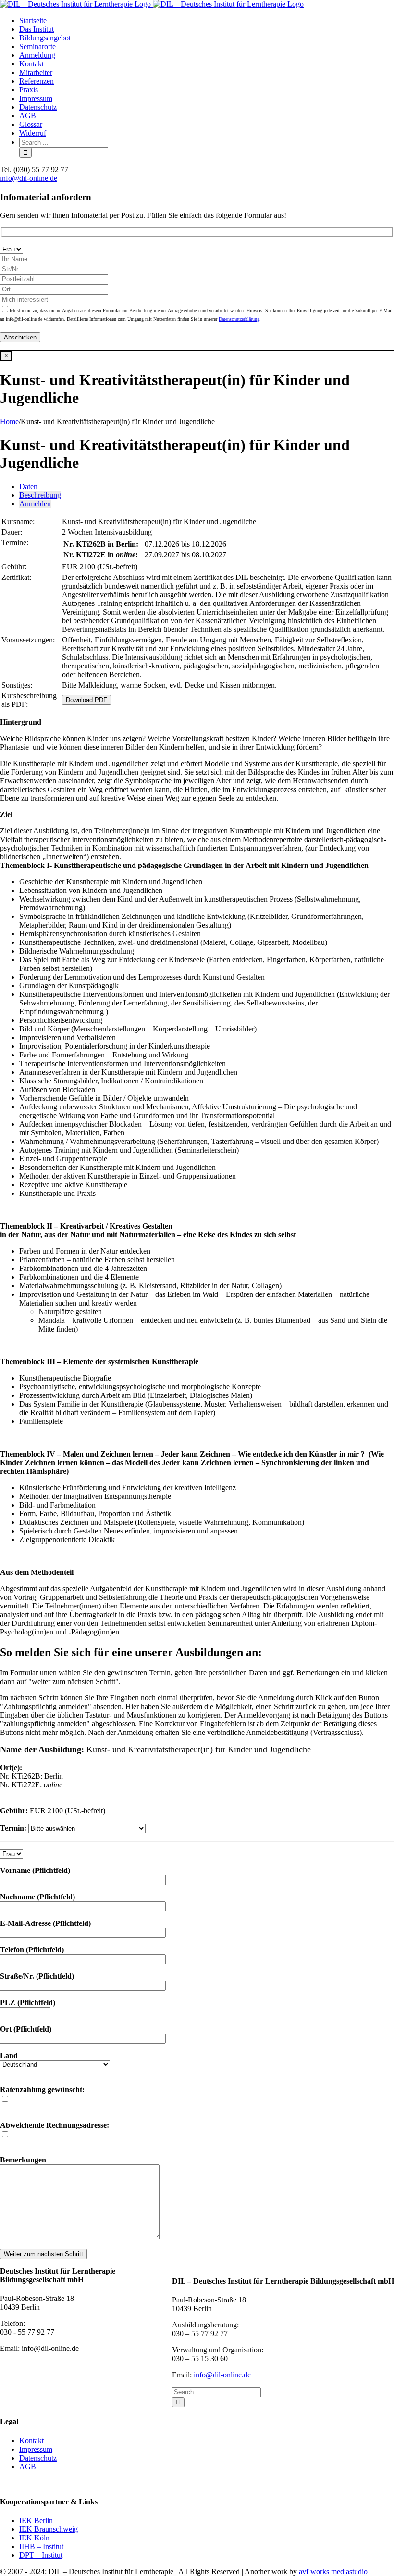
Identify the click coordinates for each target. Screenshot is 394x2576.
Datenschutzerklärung (239, 319)
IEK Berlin (36, 2520)
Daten (28, 486)
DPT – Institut (41, 2555)
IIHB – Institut (41, 2546)
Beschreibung (40, 495)
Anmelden (35, 504)
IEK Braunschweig (49, 2529)
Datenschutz (38, 2458)
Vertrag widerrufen (29, 2483)
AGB (28, 2467)
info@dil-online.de (29, 178)
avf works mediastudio (333, 2571)
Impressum (36, 2449)
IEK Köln (34, 2538)
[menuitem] (207, 21)
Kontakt (31, 2441)
